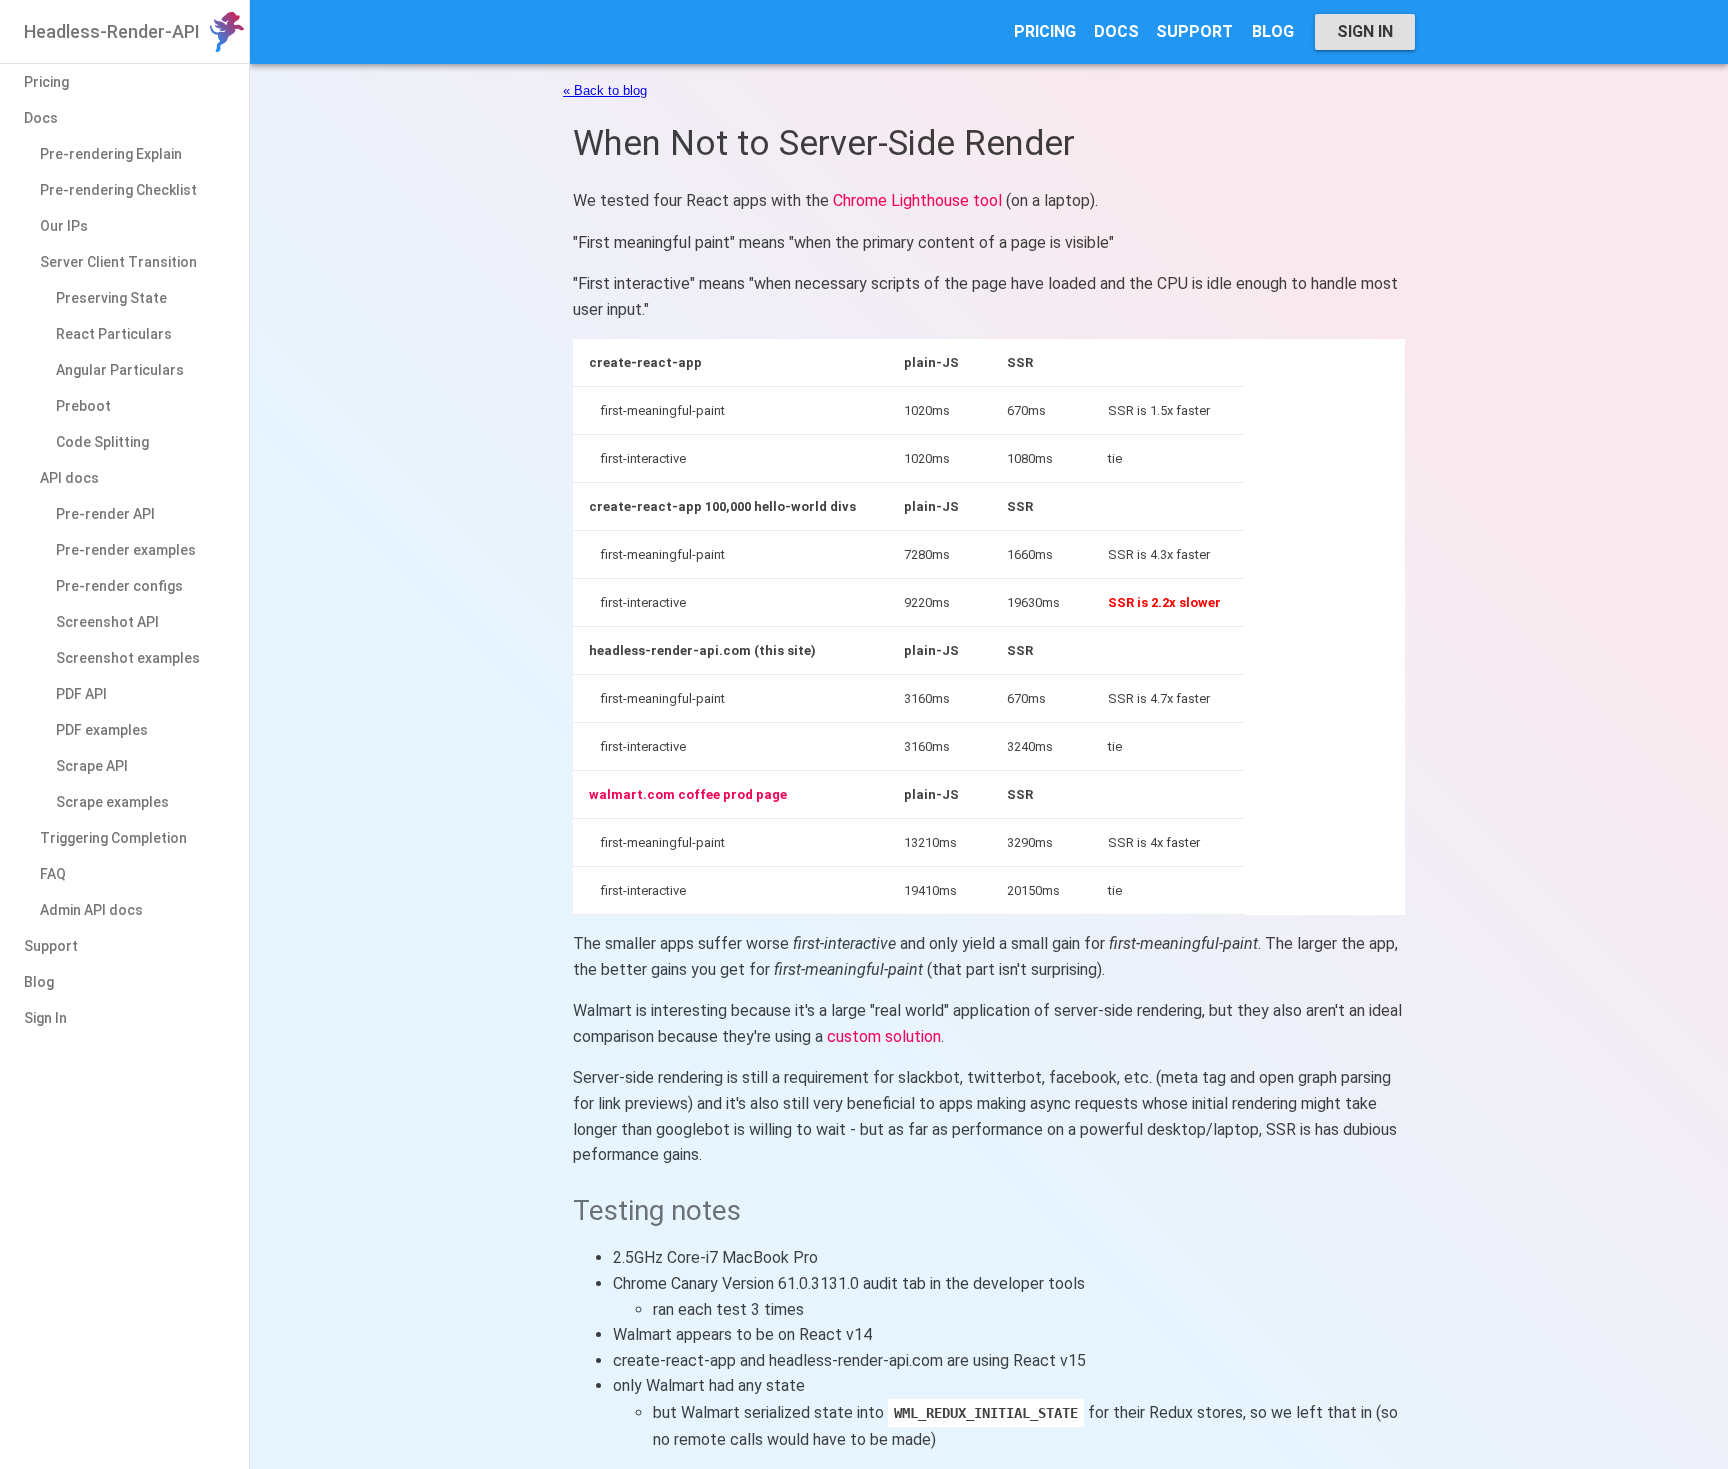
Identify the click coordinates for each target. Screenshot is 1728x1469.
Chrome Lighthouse (901, 200)
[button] (1045, 32)
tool (987, 200)
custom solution (884, 1036)
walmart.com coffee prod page (688, 794)
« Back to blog (605, 90)
